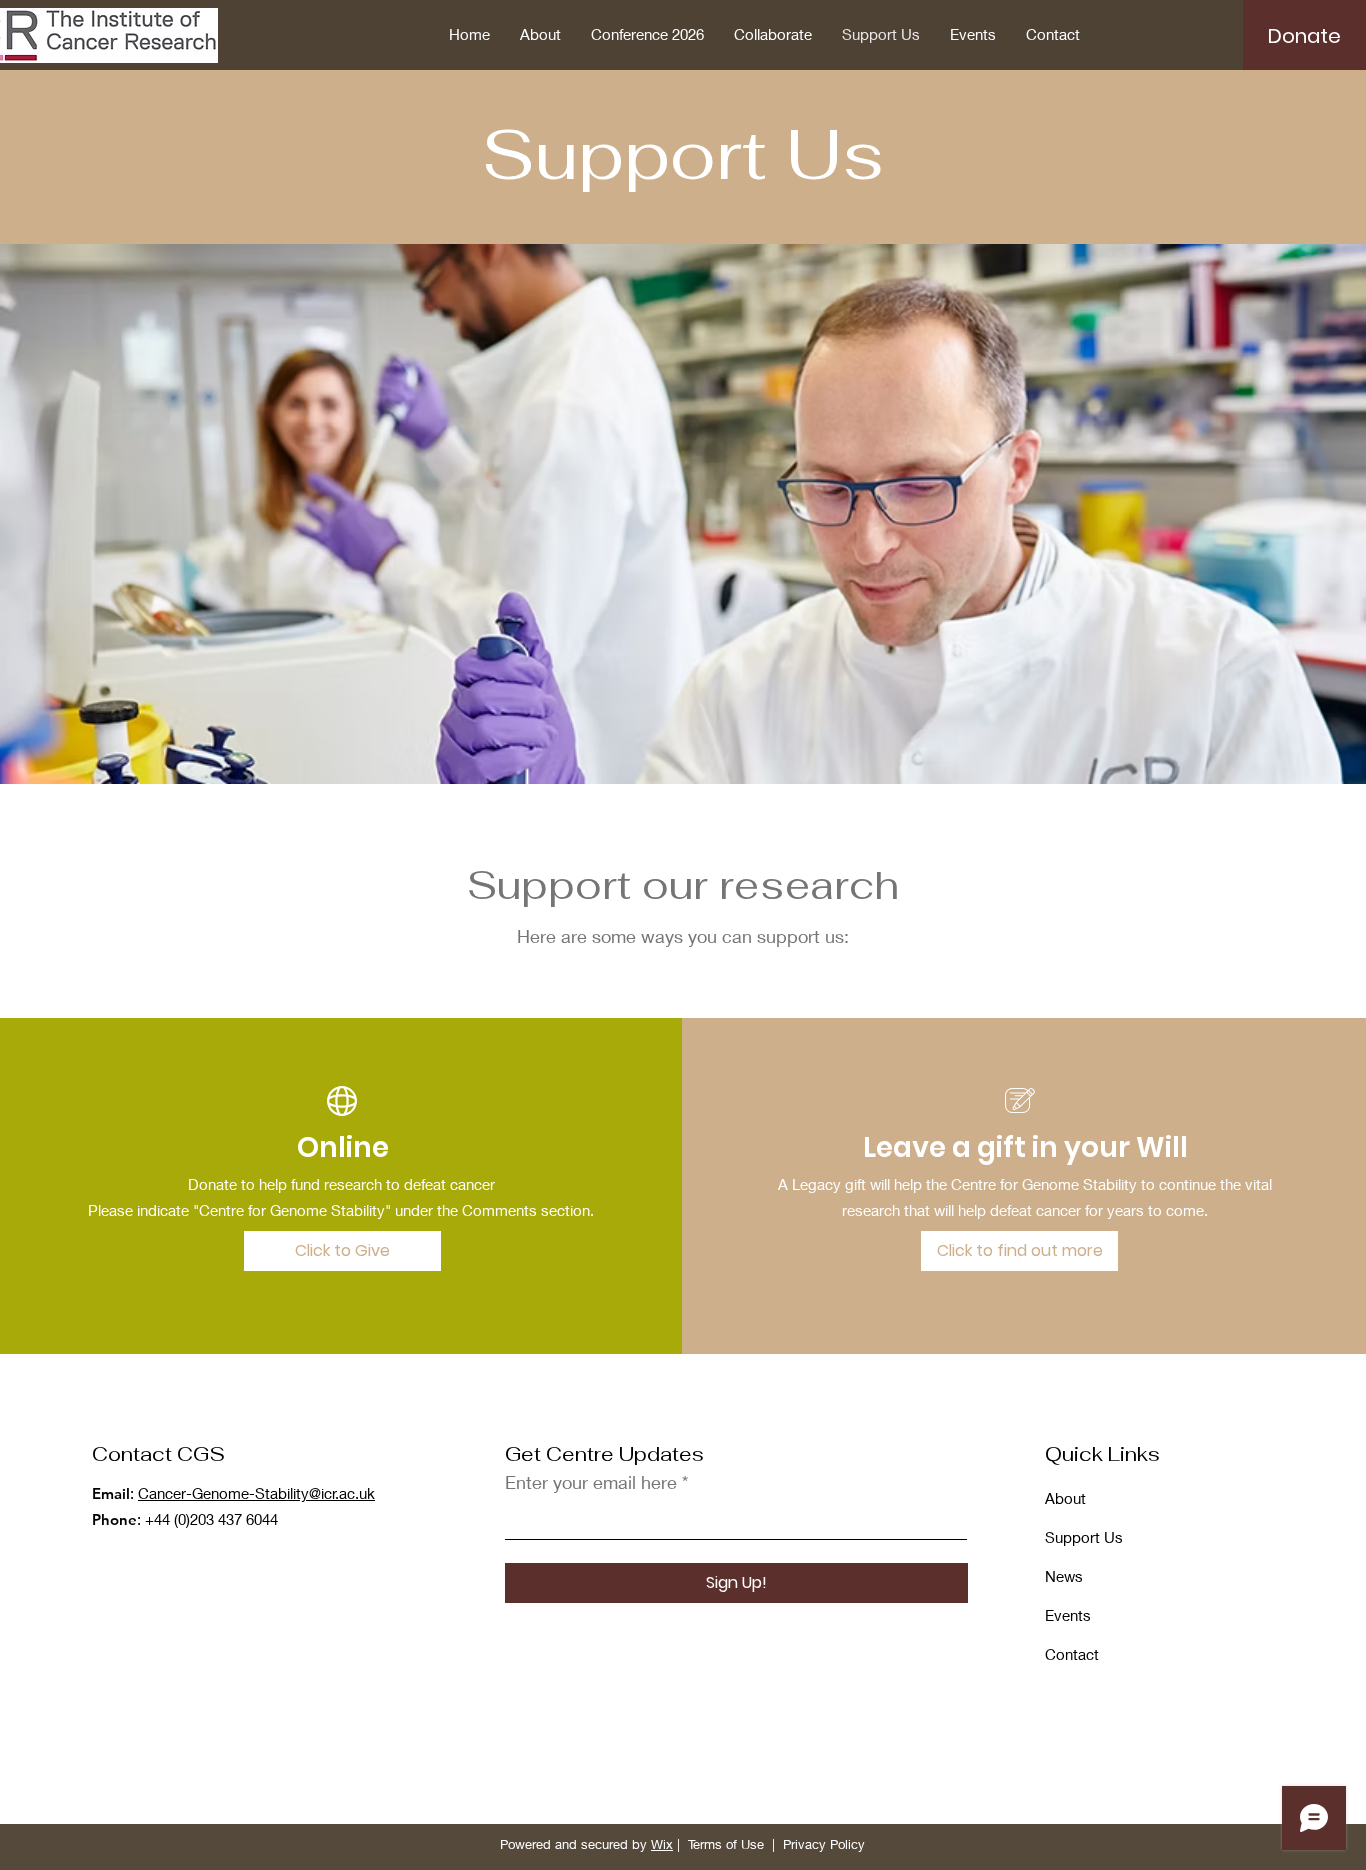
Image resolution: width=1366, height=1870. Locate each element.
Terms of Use (726, 1844)
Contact (1072, 1654)
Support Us (1084, 1537)
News (1064, 1576)
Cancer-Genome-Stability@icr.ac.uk (256, 1493)
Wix (662, 1844)
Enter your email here (591, 1482)
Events (1068, 1615)
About (1065, 1498)
